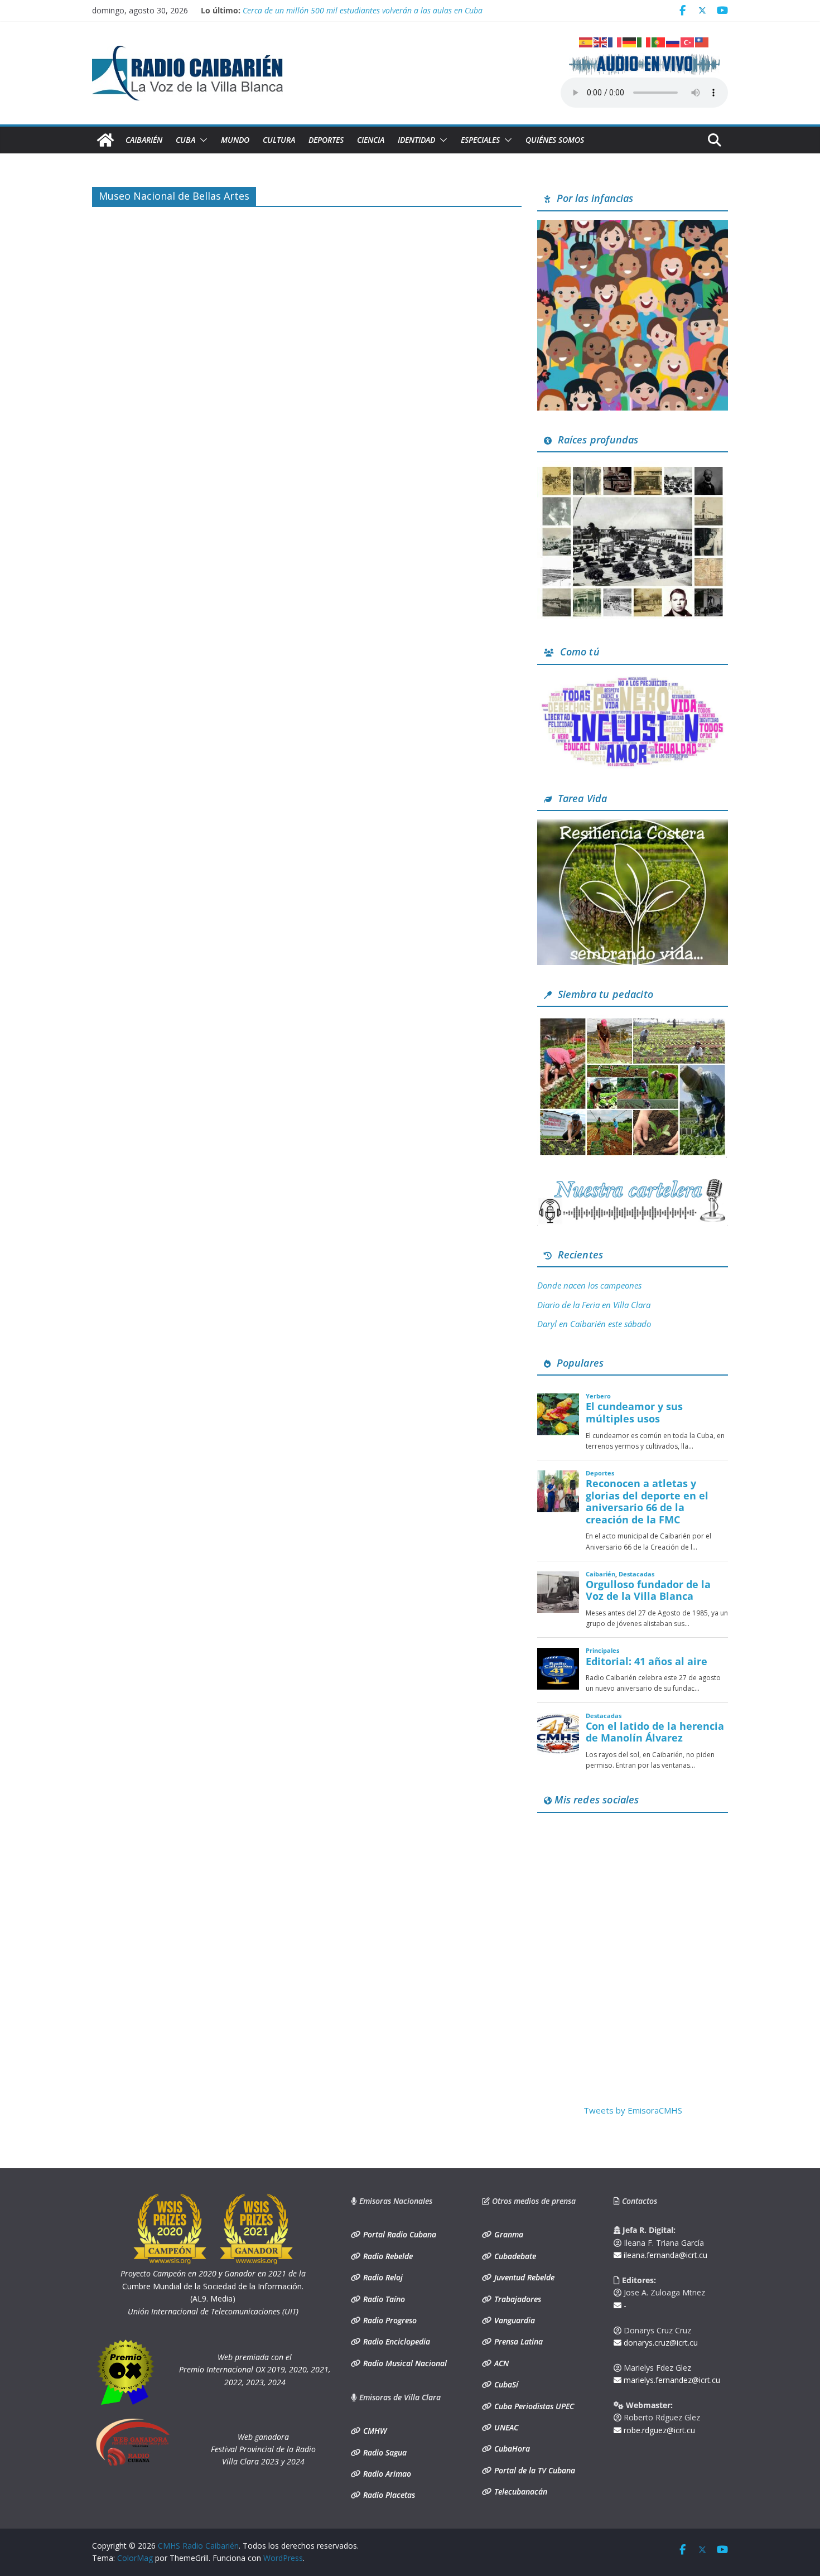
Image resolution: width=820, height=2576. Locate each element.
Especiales (480, 140)
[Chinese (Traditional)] (702, 41)
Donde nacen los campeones (589, 1285)
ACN (500, 2363)
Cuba (185, 140)
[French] (615, 41)
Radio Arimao (386, 2474)
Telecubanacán (520, 2491)
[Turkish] (688, 41)
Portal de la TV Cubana (534, 2470)
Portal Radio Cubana (399, 2234)
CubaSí (505, 2384)
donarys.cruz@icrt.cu (660, 2343)
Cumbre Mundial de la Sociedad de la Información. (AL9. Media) (213, 2286)
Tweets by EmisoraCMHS (633, 2110)
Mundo (235, 140)
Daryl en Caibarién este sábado (594, 1324)
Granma (508, 2234)
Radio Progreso (389, 2320)
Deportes (326, 140)
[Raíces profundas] (633, 467)
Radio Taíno (383, 2299)
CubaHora (511, 2449)
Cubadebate (514, 2256)
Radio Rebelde (387, 2256)
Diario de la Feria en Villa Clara (594, 1305)
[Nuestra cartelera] (633, 1183)
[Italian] (644, 41)
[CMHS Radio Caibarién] (105, 140)
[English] (601, 41)
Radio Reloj (382, 2277)
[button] (201, 140)
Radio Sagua (384, 2452)
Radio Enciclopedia (395, 2341)
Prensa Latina (517, 2341)
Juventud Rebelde (523, 2277)
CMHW (374, 2431)
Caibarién (144, 140)
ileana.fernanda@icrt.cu (664, 2255)
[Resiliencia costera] (633, 826)
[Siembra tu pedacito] (633, 1022)
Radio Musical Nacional (404, 2363)
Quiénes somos (555, 140)
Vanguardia (513, 2320)
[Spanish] (586, 41)
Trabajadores (517, 2299)
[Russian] (673, 41)
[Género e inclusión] (633, 680)
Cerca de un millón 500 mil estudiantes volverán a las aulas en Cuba (363, 10)
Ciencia (371, 140)
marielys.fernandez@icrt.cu (671, 2380)
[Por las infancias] (633, 226)
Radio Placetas (388, 2495)
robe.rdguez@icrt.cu (658, 2430)
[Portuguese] (659, 41)
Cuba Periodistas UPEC (533, 2406)
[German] (630, 41)
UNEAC (505, 2427)
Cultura (279, 140)
